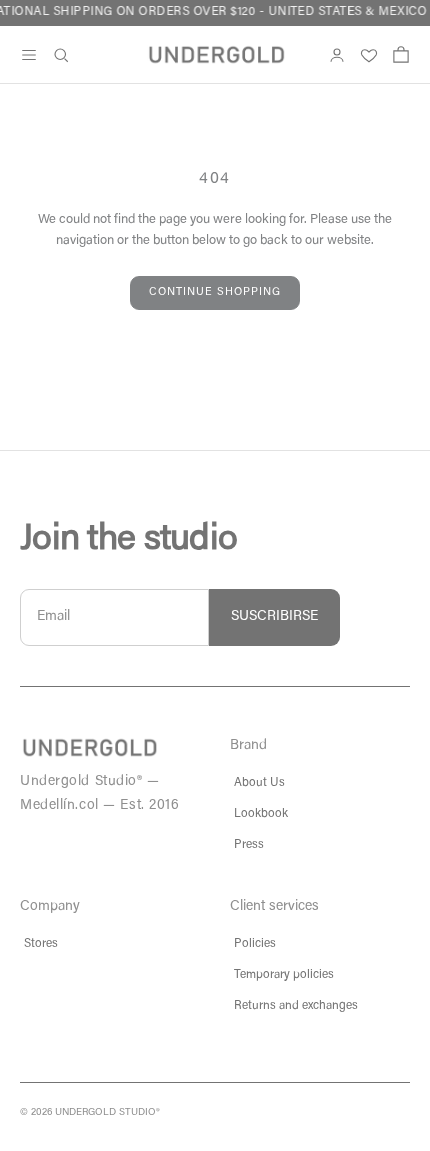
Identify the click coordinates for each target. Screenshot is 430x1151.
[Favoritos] (369, 55)
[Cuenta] (337, 55)
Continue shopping (215, 292)
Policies (255, 944)
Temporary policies (284, 975)
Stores (41, 944)
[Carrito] (401, 55)
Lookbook (261, 814)
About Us (259, 783)
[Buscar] (61, 55)
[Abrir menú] (29, 55)
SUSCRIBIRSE (274, 617)
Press (249, 845)
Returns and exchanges (296, 1006)
